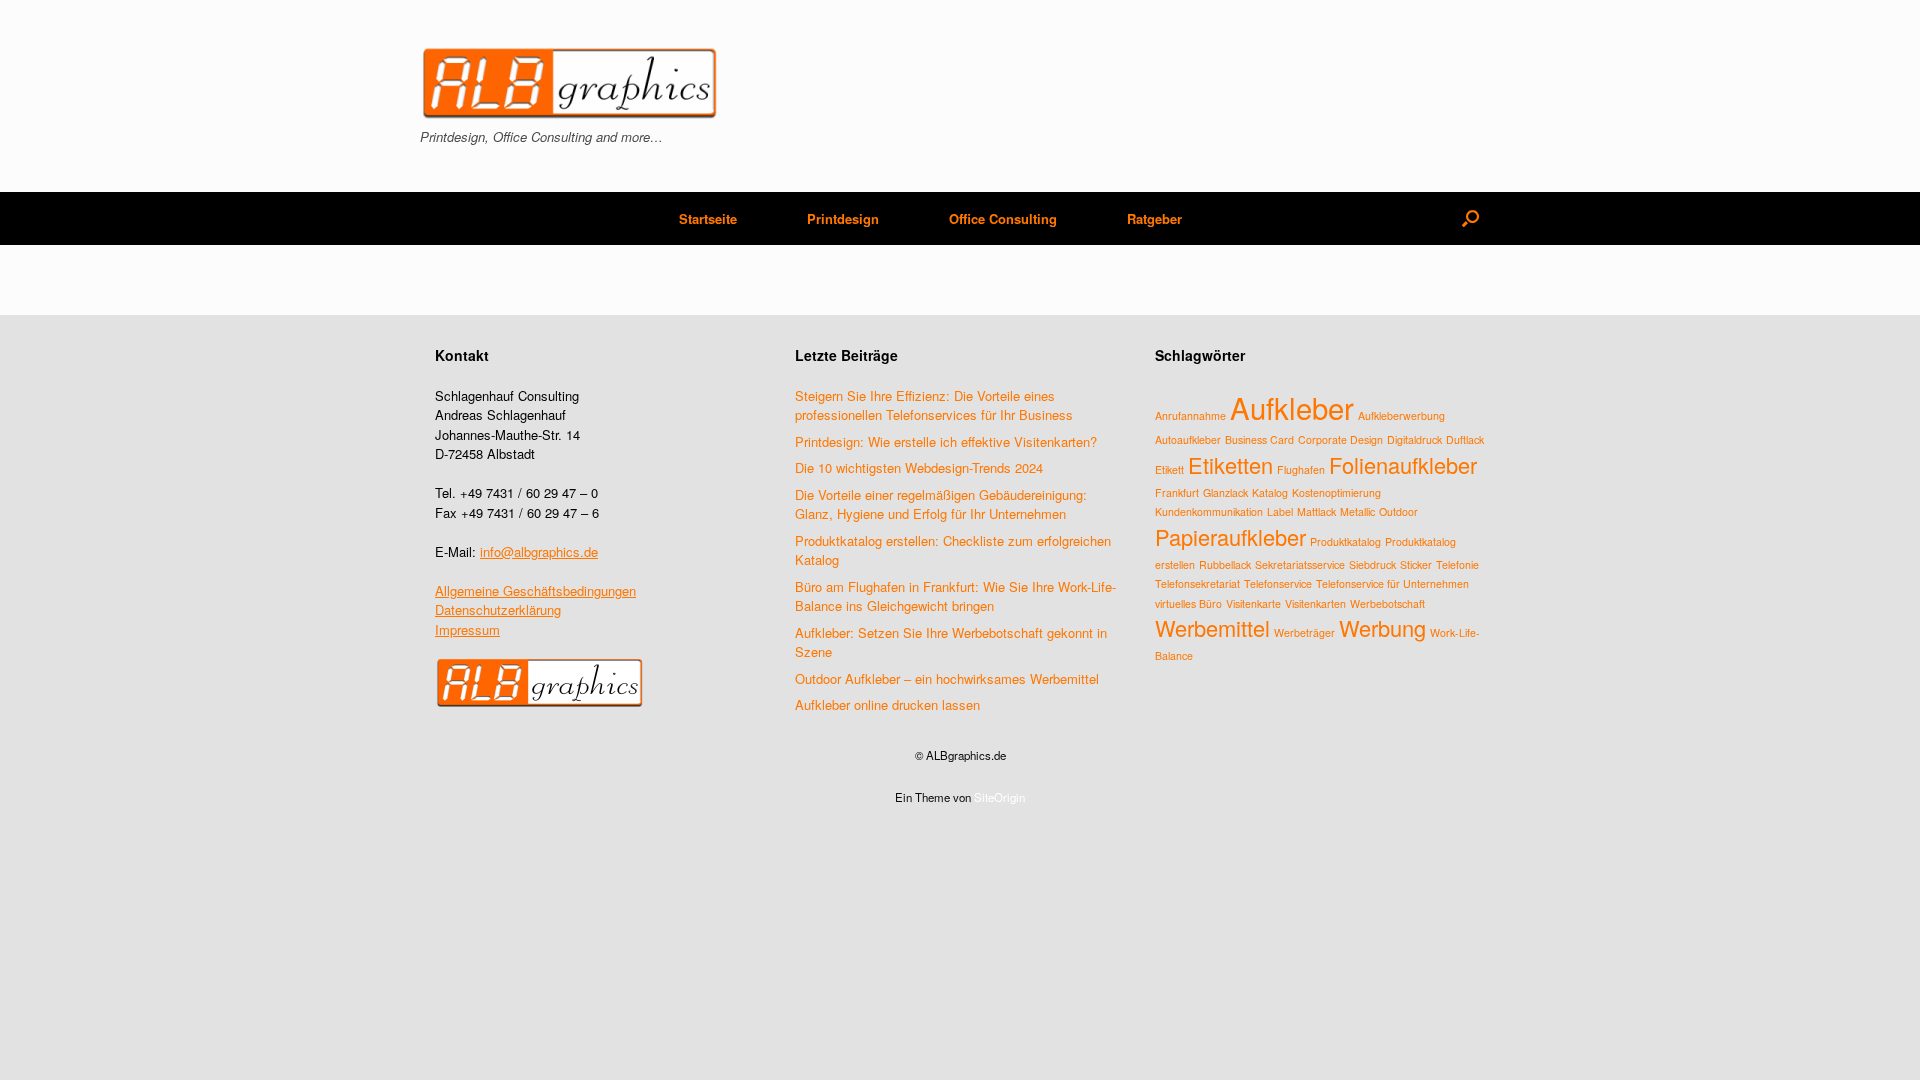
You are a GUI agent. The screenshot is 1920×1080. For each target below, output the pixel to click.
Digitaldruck (1414, 439)
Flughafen (1301, 469)
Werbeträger (1304, 632)
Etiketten (1230, 464)
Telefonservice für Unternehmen (1392, 583)
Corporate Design (1340, 439)
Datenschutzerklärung (498, 609)
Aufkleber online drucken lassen (887, 704)
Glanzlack (1225, 492)
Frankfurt (1177, 492)
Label (1280, 511)
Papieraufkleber (1230, 536)
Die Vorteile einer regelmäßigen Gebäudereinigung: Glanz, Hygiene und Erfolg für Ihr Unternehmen (941, 504)
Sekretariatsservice (1300, 564)
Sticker (1416, 564)
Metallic (1357, 511)
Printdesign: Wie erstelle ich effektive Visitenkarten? (946, 441)
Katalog (1270, 492)
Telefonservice (1278, 583)
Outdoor (1398, 511)
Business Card (1259, 439)
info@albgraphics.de (539, 551)
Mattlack (1316, 511)
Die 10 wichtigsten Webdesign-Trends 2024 (919, 467)
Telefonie (1457, 564)
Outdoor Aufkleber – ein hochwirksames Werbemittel (947, 678)
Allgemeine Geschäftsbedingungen (535, 590)
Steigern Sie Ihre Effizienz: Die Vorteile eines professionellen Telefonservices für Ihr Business (934, 405)
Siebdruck (1372, 564)
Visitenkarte (1253, 603)
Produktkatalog (1345, 541)
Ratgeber (1154, 218)
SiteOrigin (999, 797)
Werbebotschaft (1387, 603)
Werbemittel (1212, 627)
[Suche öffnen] (1470, 218)
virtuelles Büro (1188, 603)
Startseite (708, 218)
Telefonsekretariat (1197, 583)
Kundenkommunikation (1209, 511)
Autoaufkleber (1188, 439)
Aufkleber (1292, 407)
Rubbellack (1225, 564)
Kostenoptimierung (1336, 492)
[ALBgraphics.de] (570, 83)
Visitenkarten (1315, 603)
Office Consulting (1003, 218)
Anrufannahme (1190, 415)
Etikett (1169, 469)
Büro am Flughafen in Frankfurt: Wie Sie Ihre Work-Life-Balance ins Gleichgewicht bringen (955, 596)
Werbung (1382, 627)
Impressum (467, 629)
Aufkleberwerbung (1401, 415)
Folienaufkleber (1403, 464)
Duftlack (1465, 439)
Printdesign (843, 218)
